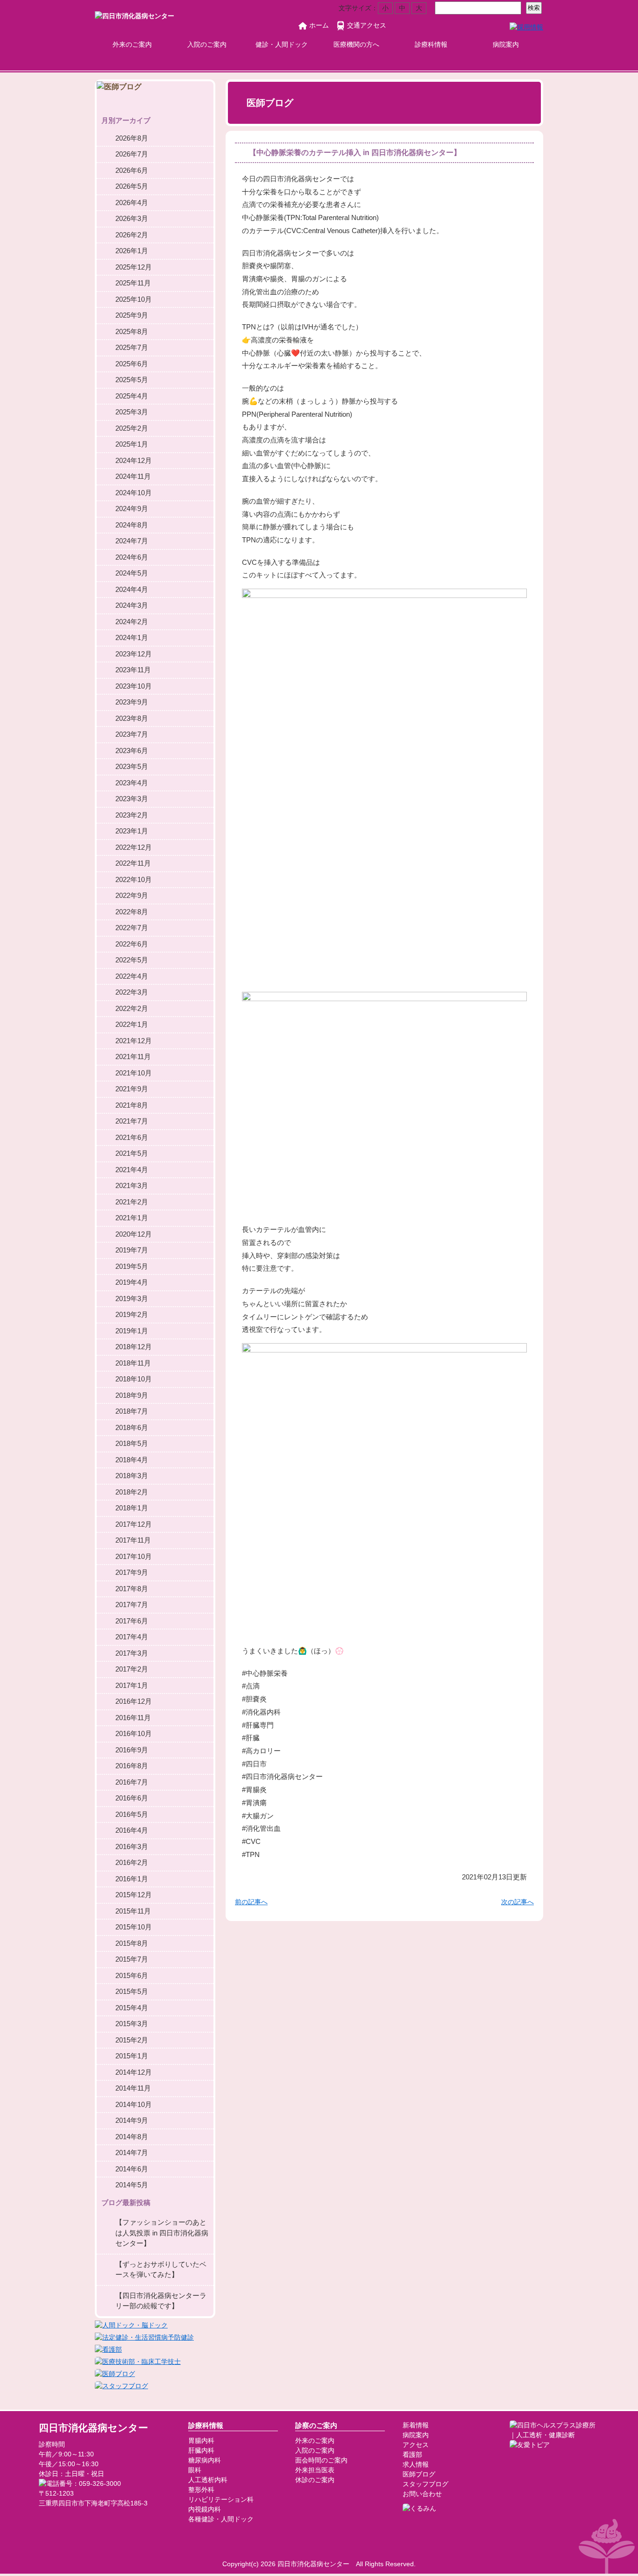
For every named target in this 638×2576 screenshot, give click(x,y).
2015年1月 (132, 2056)
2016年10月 (134, 1733)
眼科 (195, 2470)
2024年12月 (134, 460)
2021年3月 (132, 1185)
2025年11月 (133, 283)
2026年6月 (132, 170)
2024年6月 (132, 557)
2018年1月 (132, 1508)
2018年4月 (132, 1460)
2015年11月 (133, 1911)
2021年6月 (132, 1137)
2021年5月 (132, 1153)
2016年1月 (132, 1879)
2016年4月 (132, 1830)
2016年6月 (132, 1798)
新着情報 (416, 2425)
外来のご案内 (132, 44)
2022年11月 (133, 863)
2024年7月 (132, 541)
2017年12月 (134, 1524)
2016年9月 (132, 1750)
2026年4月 (132, 203)
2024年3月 (132, 605)
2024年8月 (132, 525)
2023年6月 (132, 751)
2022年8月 (132, 912)
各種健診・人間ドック (221, 2519)
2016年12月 (134, 1701)
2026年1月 (132, 251)
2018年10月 (134, 1379)
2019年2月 (132, 1314)
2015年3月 (132, 2024)
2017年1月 (132, 1685)
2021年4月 (132, 1170)
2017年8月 (132, 1589)
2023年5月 (132, 766)
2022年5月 (132, 960)
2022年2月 (132, 1008)
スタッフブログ (425, 2484)
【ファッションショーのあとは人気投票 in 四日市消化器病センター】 (162, 2233)
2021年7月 (132, 1121)
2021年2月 (132, 1202)
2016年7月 (132, 1782)
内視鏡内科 (205, 2509)
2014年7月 (132, 2153)
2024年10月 (134, 493)
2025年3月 (132, 412)
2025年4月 (132, 396)
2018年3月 (132, 1476)
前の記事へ (251, 1902)
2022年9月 (132, 895)
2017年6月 (132, 1621)
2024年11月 (133, 476)
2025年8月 (132, 331)
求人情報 (416, 2464)
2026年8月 (132, 138)
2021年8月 (132, 1105)
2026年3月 (132, 218)
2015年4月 (132, 2008)
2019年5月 (132, 1266)
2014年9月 (132, 2120)
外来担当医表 (315, 2470)
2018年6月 (132, 1427)
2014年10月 (134, 2104)
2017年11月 (133, 1540)
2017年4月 (132, 1637)
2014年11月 (133, 2088)
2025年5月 (132, 380)
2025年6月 (132, 364)
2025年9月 (132, 315)
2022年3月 (132, 992)
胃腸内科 (201, 2441)
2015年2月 (132, 2040)
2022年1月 (132, 1024)
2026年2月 (132, 235)
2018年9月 (132, 1395)
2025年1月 (132, 444)
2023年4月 (132, 783)
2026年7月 (132, 154)
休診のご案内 (315, 2480)
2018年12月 (134, 1347)
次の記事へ (517, 1902)
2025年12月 (134, 267)
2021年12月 (134, 1041)
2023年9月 (132, 702)
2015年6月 (132, 1975)
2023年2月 (132, 815)
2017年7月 (132, 1605)
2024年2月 (132, 622)
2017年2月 (132, 1669)
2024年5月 (132, 573)
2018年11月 (133, 1363)
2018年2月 (132, 1492)
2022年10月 (134, 879)
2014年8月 (132, 2137)
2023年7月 (132, 734)
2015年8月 (132, 1943)
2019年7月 (132, 1250)
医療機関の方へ (356, 44)
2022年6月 (132, 944)
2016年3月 (132, 1847)
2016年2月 (132, 1862)
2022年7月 (132, 928)
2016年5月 (132, 1814)
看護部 (412, 2455)
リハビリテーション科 (221, 2499)
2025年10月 (134, 299)
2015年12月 (134, 1895)
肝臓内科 (201, 2450)
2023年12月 (134, 654)
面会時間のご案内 (321, 2460)
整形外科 (201, 2490)
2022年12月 (134, 847)
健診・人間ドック (282, 44)
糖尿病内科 (205, 2460)
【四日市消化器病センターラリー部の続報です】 (161, 2301)
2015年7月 (132, 1959)
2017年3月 (132, 1653)
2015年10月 (134, 1927)
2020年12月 (134, 1234)
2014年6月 (132, 2169)
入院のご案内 (207, 44)
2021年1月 (132, 1218)
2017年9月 (132, 1572)
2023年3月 (132, 799)
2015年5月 (132, 1991)
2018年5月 (132, 1443)
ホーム (319, 25)
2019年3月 (132, 1299)
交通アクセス (367, 25)
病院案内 (506, 44)
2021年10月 (134, 1073)
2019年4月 (132, 1282)
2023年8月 (132, 718)
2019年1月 (132, 1331)
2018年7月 (132, 1411)
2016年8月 (132, 1766)
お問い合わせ (422, 2494)
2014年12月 (134, 2072)
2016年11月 (133, 1718)
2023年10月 (134, 686)
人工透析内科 (208, 2480)
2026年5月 (132, 186)
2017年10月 (134, 1556)
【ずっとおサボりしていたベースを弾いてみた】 (161, 2270)
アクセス (416, 2445)
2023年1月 (132, 831)
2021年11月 (133, 1057)
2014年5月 (132, 2185)
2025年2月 (132, 428)
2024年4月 (132, 589)
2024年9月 (132, 509)
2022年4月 (132, 976)
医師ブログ (419, 2474)
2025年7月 (132, 347)
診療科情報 (431, 44)
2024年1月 (132, 637)
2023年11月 (133, 670)
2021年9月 (132, 1089)
